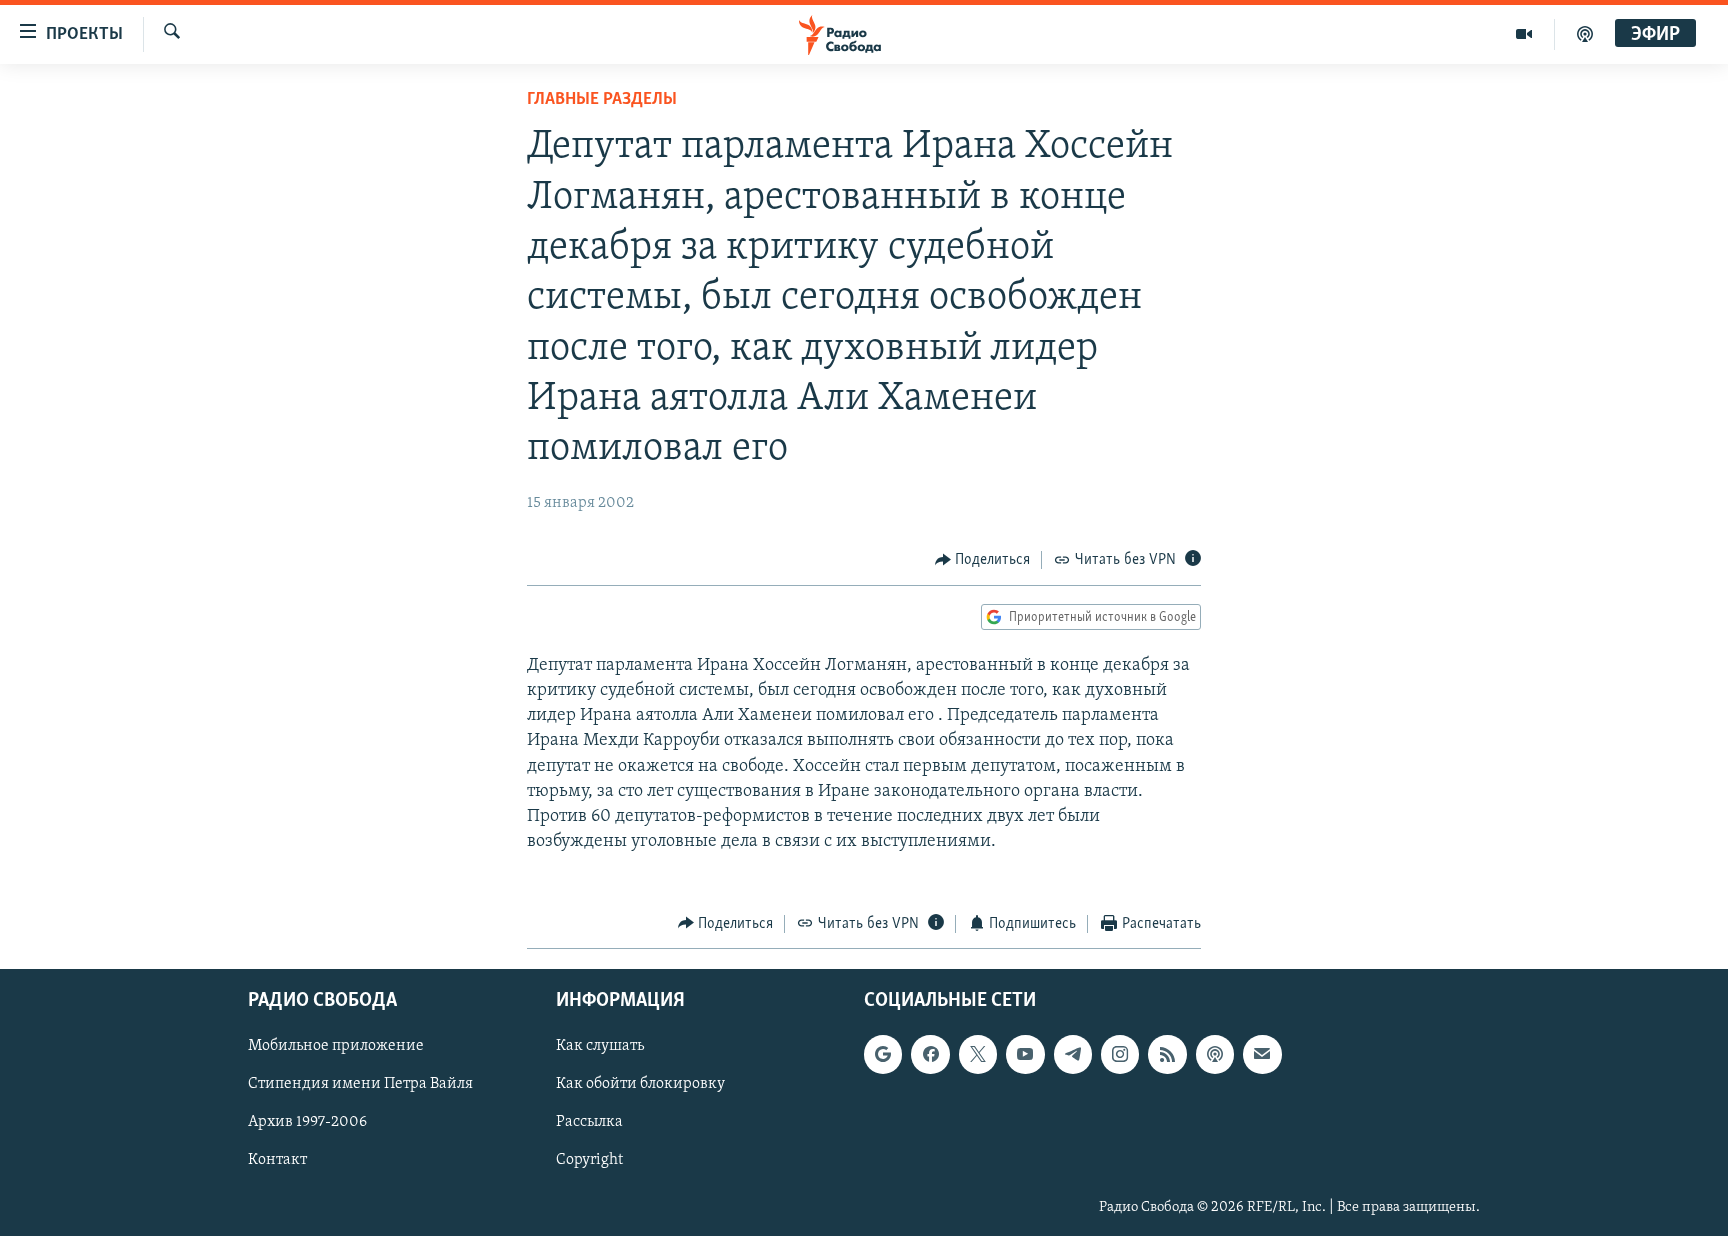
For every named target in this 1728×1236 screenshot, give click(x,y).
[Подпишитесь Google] (883, 1054)
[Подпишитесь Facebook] (930, 1054)
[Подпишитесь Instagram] (1120, 1054)
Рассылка (589, 1123)
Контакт (277, 1161)
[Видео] (1524, 34)
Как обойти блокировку (640, 1084)
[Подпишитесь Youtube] (1025, 1054)
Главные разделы (602, 100)
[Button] (983, 560)
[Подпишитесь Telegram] (1073, 1054)
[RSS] (1167, 1054)
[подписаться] (1262, 1054)
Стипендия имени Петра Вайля (360, 1084)
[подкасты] (1585, 34)
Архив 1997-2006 (307, 1123)
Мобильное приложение (336, 1046)
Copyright (589, 1161)
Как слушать (600, 1046)
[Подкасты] (1215, 1054)
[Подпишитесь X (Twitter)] (978, 1054)
